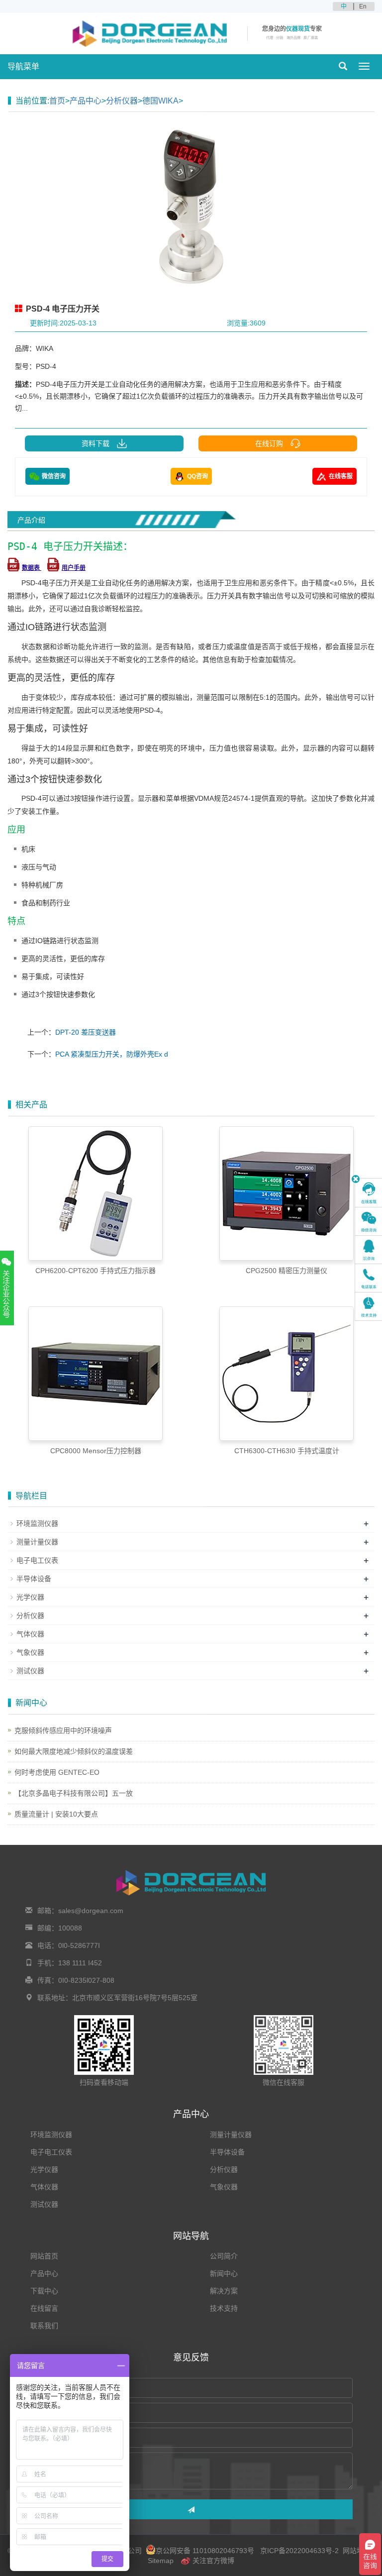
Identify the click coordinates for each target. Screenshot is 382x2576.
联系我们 (44, 2326)
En (363, 6)
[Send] (191, 2509)
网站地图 (357, 2551)
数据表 (32, 568)
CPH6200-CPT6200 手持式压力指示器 (95, 1271)
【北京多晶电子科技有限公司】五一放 (74, 1793)
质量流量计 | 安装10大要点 (56, 1814)
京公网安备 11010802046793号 (205, 2551)
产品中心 (86, 101)
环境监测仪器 (37, 1523)
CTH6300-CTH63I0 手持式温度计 (287, 1451)
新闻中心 (224, 2273)
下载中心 (44, 2291)
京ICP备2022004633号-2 (299, 2551)
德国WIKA (160, 101)
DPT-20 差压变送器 (86, 1032)
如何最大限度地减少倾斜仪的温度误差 (74, 1751)
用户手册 (74, 568)
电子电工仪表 (37, 1560)
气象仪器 (30, 1652)
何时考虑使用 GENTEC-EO (57, 1772)
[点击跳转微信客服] (369, 1221)
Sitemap (161, 2561)
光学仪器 (30, 1597)
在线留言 (44, 2308)
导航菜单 (23, 66)
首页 (57, 101)
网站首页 (44, 2256)
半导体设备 (34, 1579)
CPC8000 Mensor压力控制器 (96, 1451)
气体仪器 (30, 1634)
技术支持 (224, 2308)
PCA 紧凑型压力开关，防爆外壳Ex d (112, 1054)
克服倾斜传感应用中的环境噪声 (63, 1730)
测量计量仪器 (37, 1542)
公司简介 (224, 2256)
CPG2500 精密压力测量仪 (286, 1271)
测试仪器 (30, 1671)
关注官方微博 (212, 2561)
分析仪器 (122, 101)
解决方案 (224, 2291)
